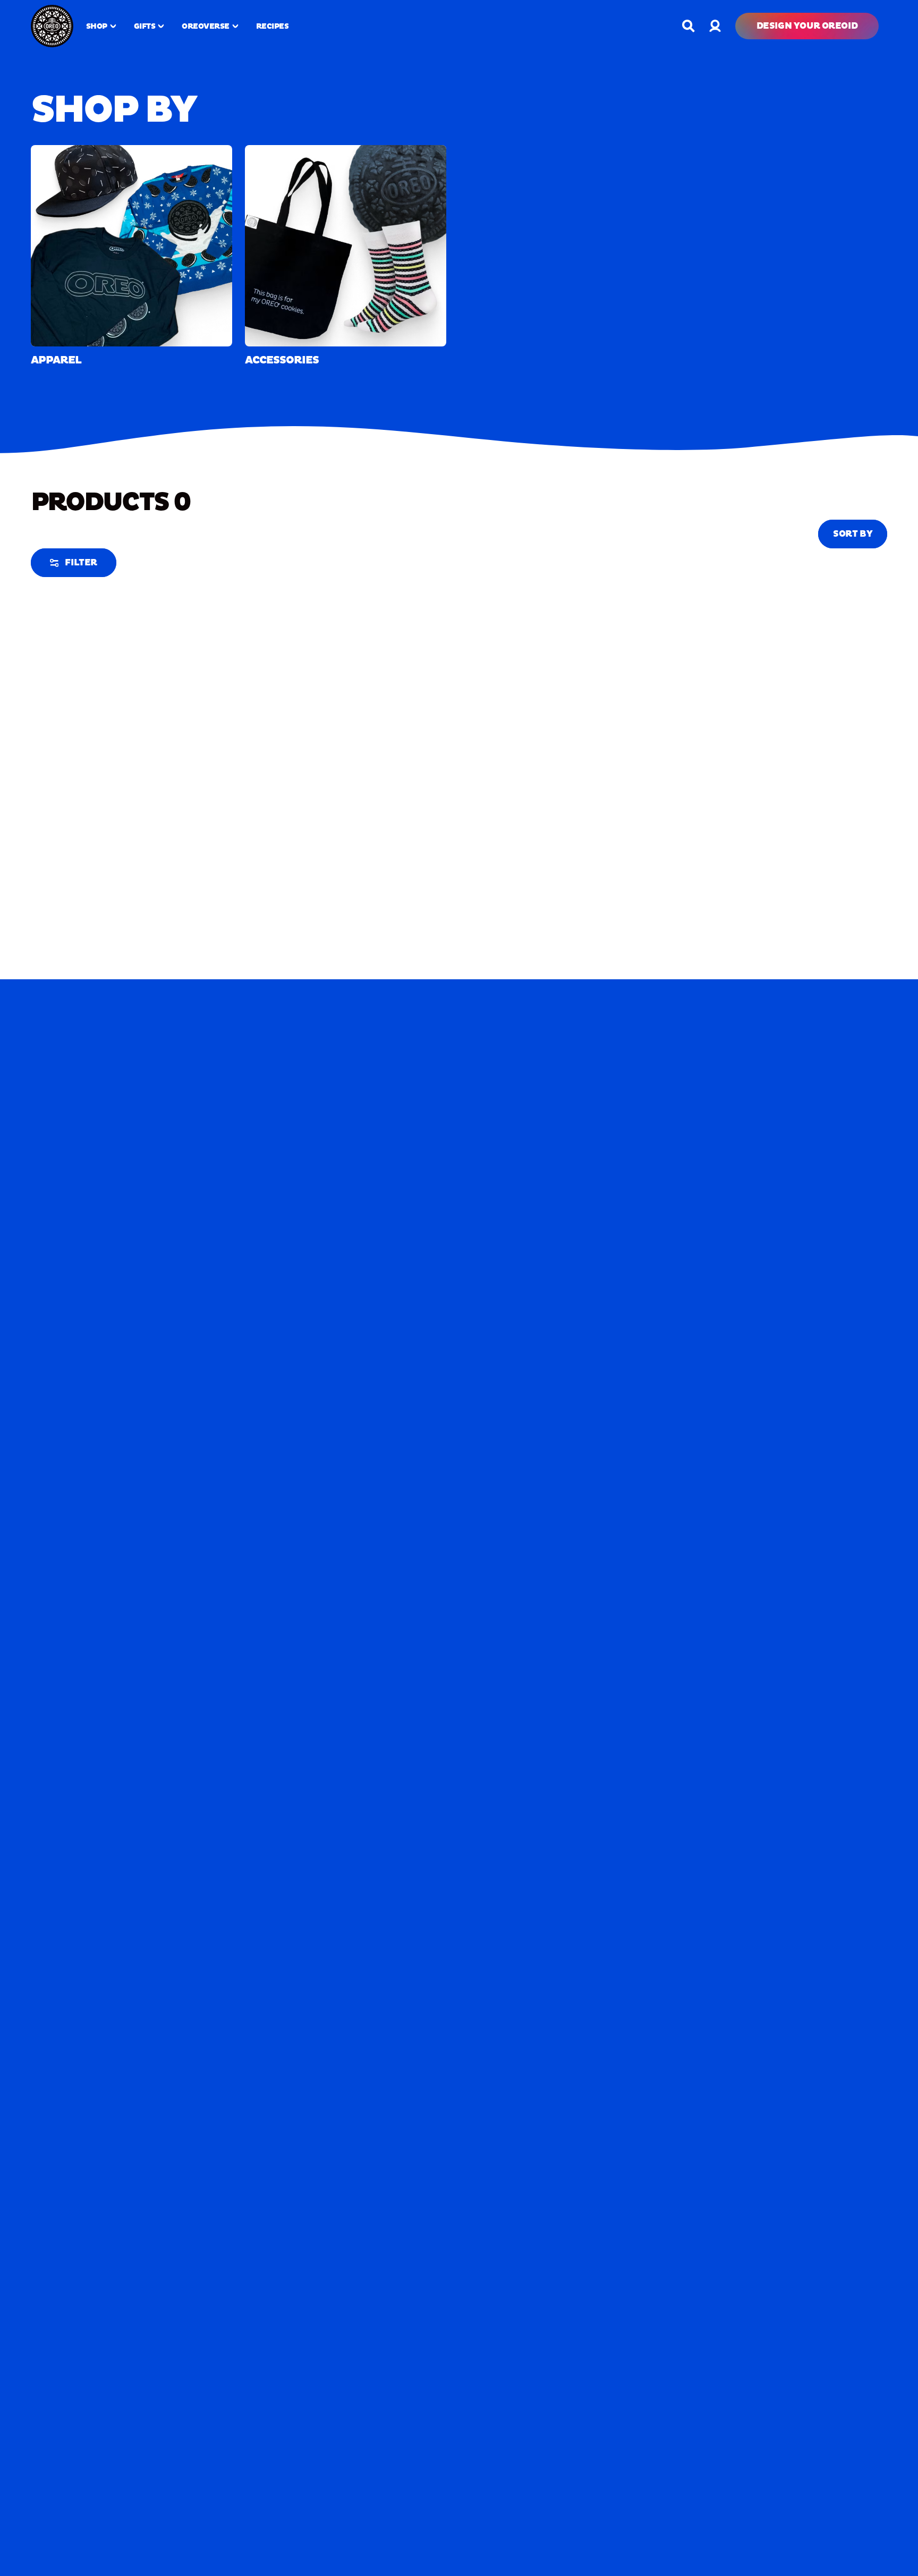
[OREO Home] (52, 26)
